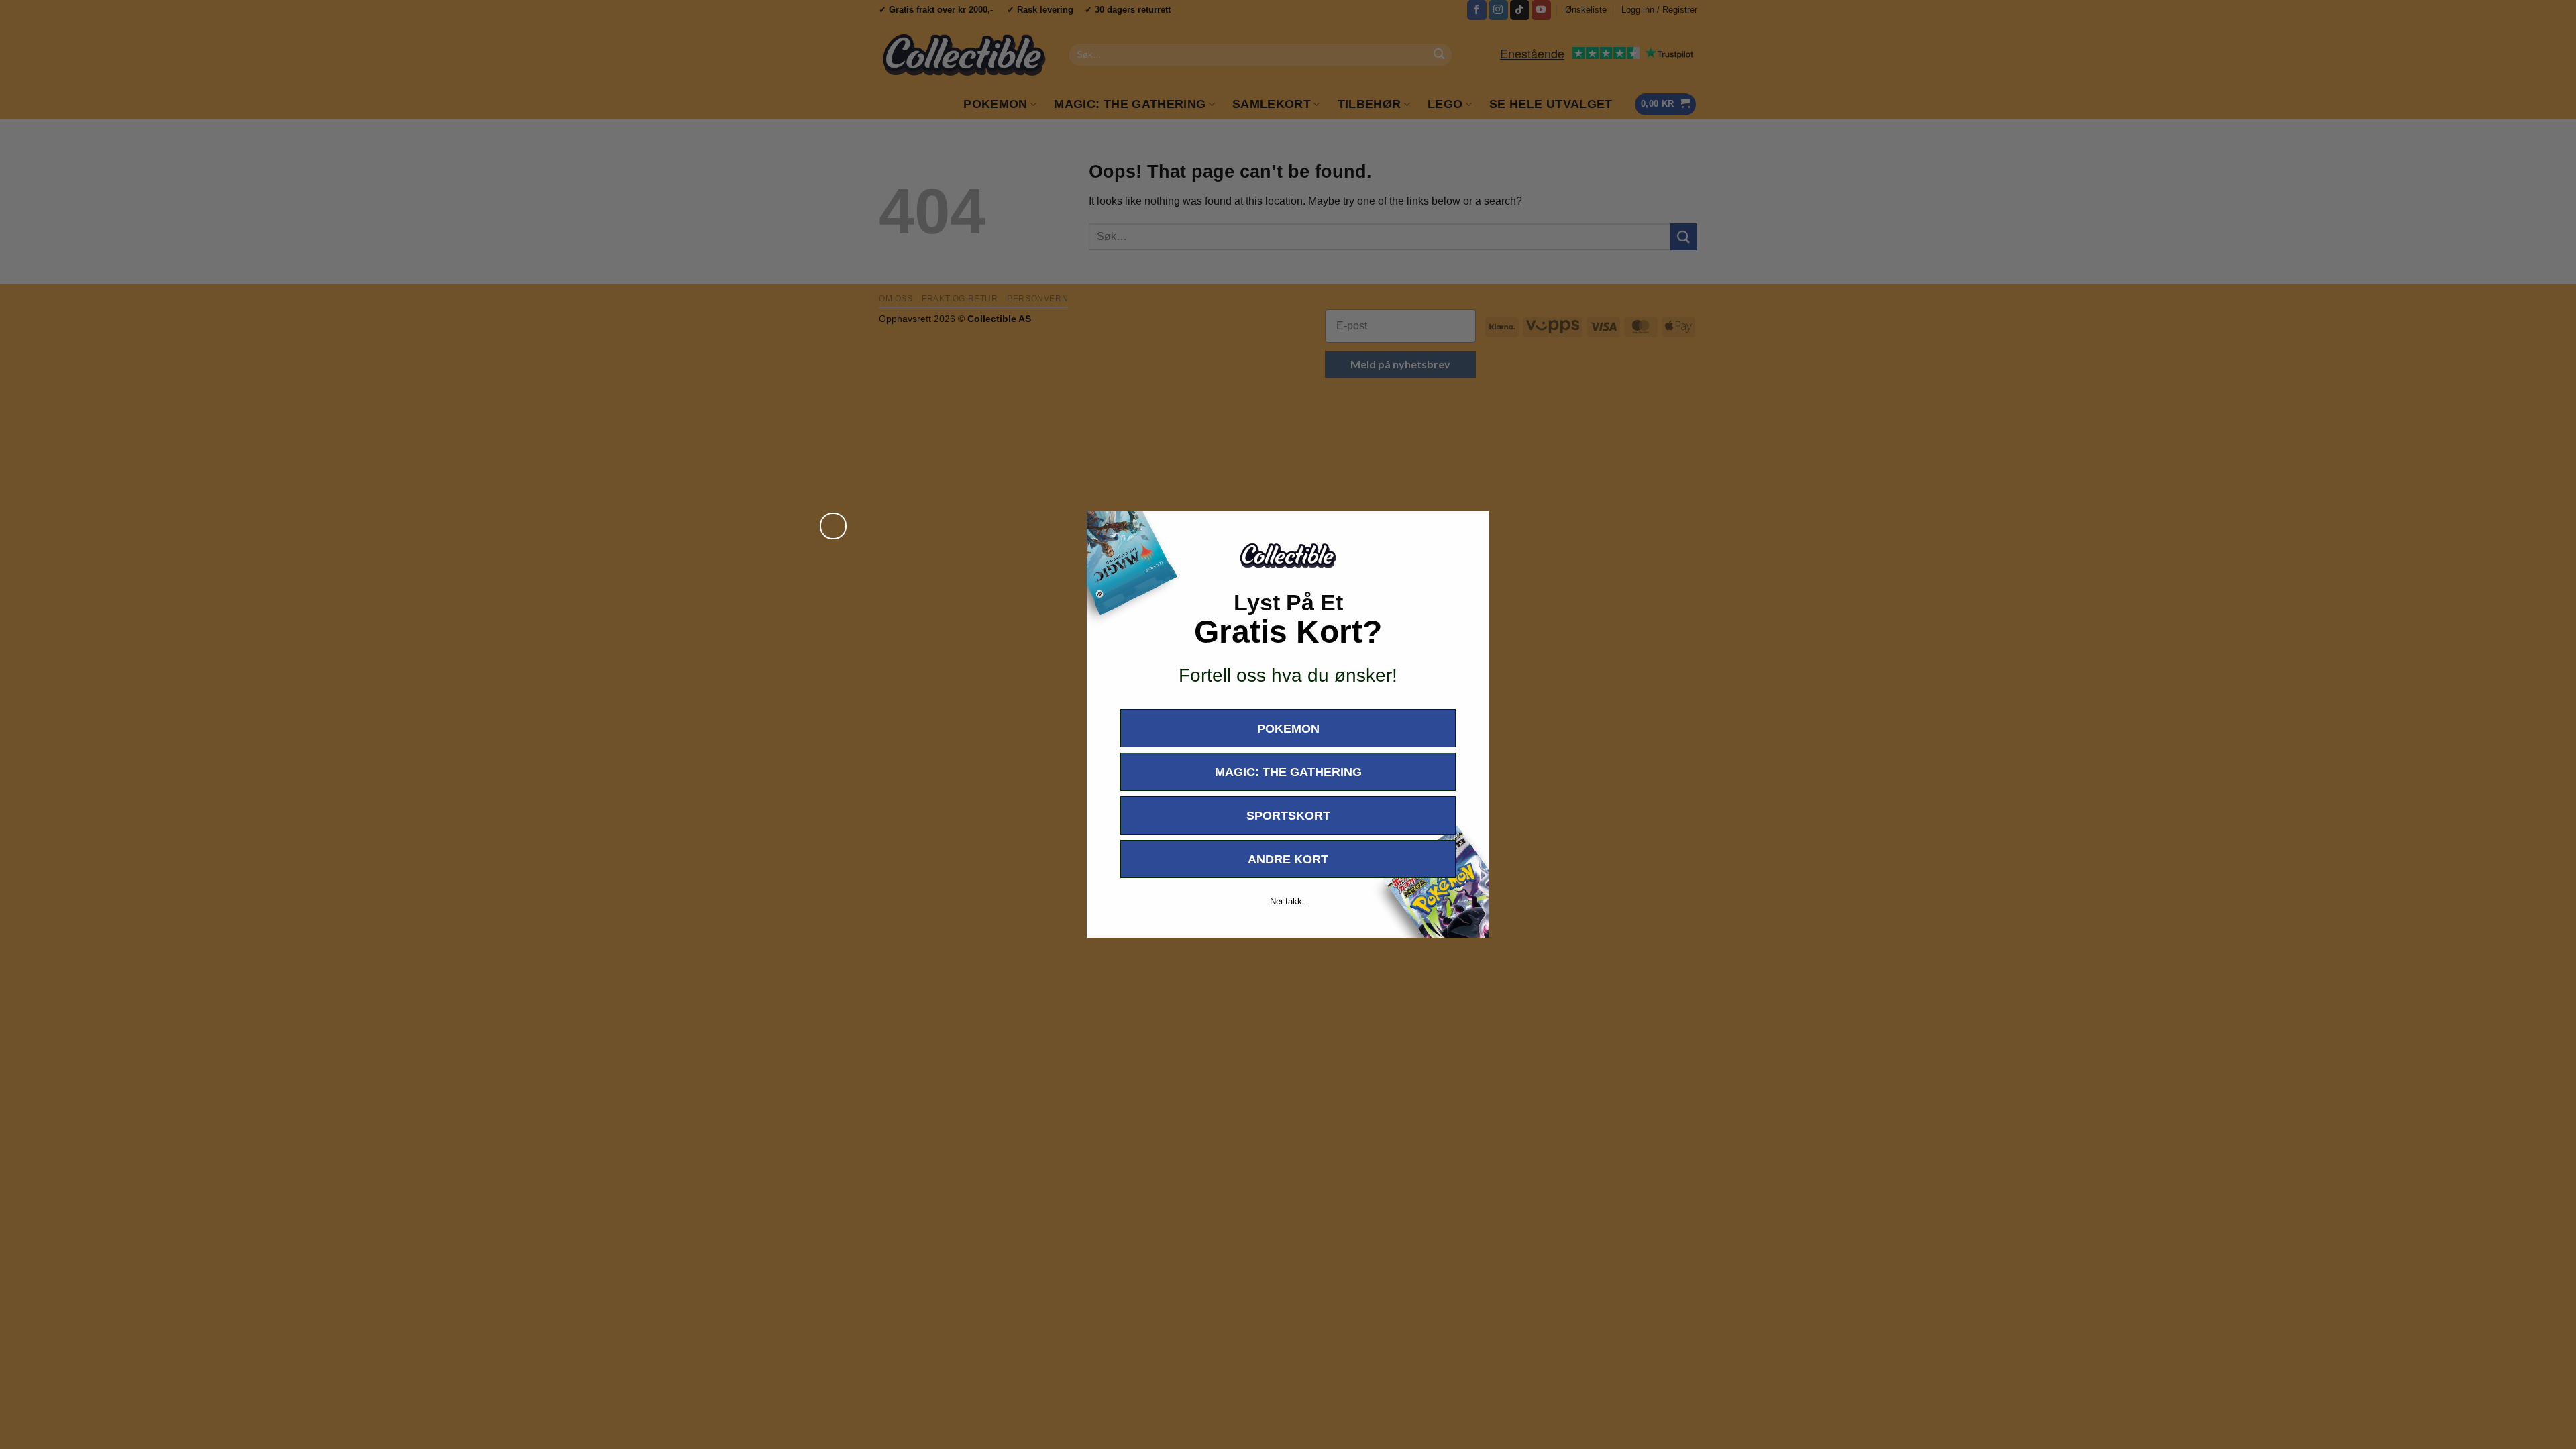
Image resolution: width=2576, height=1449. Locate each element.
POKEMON (1288, 729)
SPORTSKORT (1288, 816)
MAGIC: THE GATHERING (1288, 772)
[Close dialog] (833, 526)
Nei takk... (1290, 901)
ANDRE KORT (1288, 859)
